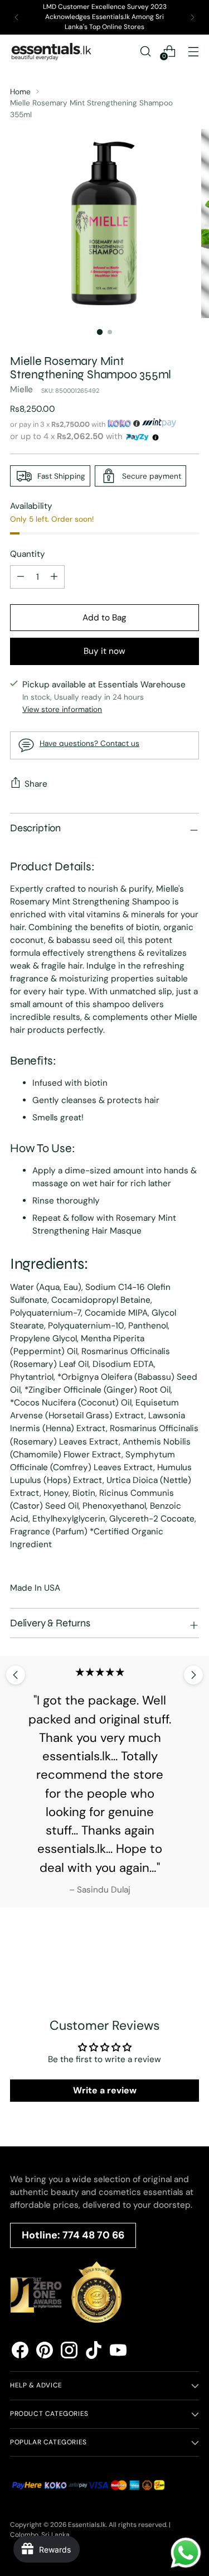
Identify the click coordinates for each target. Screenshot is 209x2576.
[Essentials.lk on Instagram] (69, 2352)
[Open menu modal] (193, 51)
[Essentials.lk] (52, 51)
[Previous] (17, 17)
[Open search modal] (145, 51)
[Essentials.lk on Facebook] (20, 2352)
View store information (62, 709)
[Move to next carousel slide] (193, 1675)
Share (36, 784)
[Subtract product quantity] (54, 577)
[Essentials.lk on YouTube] (118, 2352)
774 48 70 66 (93, 2235)
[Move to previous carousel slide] (16, 1675)
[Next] (192, 17)
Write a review (105, 2090)
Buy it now (104, 651)
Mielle (21, 389)
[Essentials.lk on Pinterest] (45, 2352)
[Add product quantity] (21, 577)
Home (20, 92)
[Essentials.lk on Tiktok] (94, 2352)
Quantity (28, 554)
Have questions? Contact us (89, 743)
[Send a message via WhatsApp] (186, 2553)
